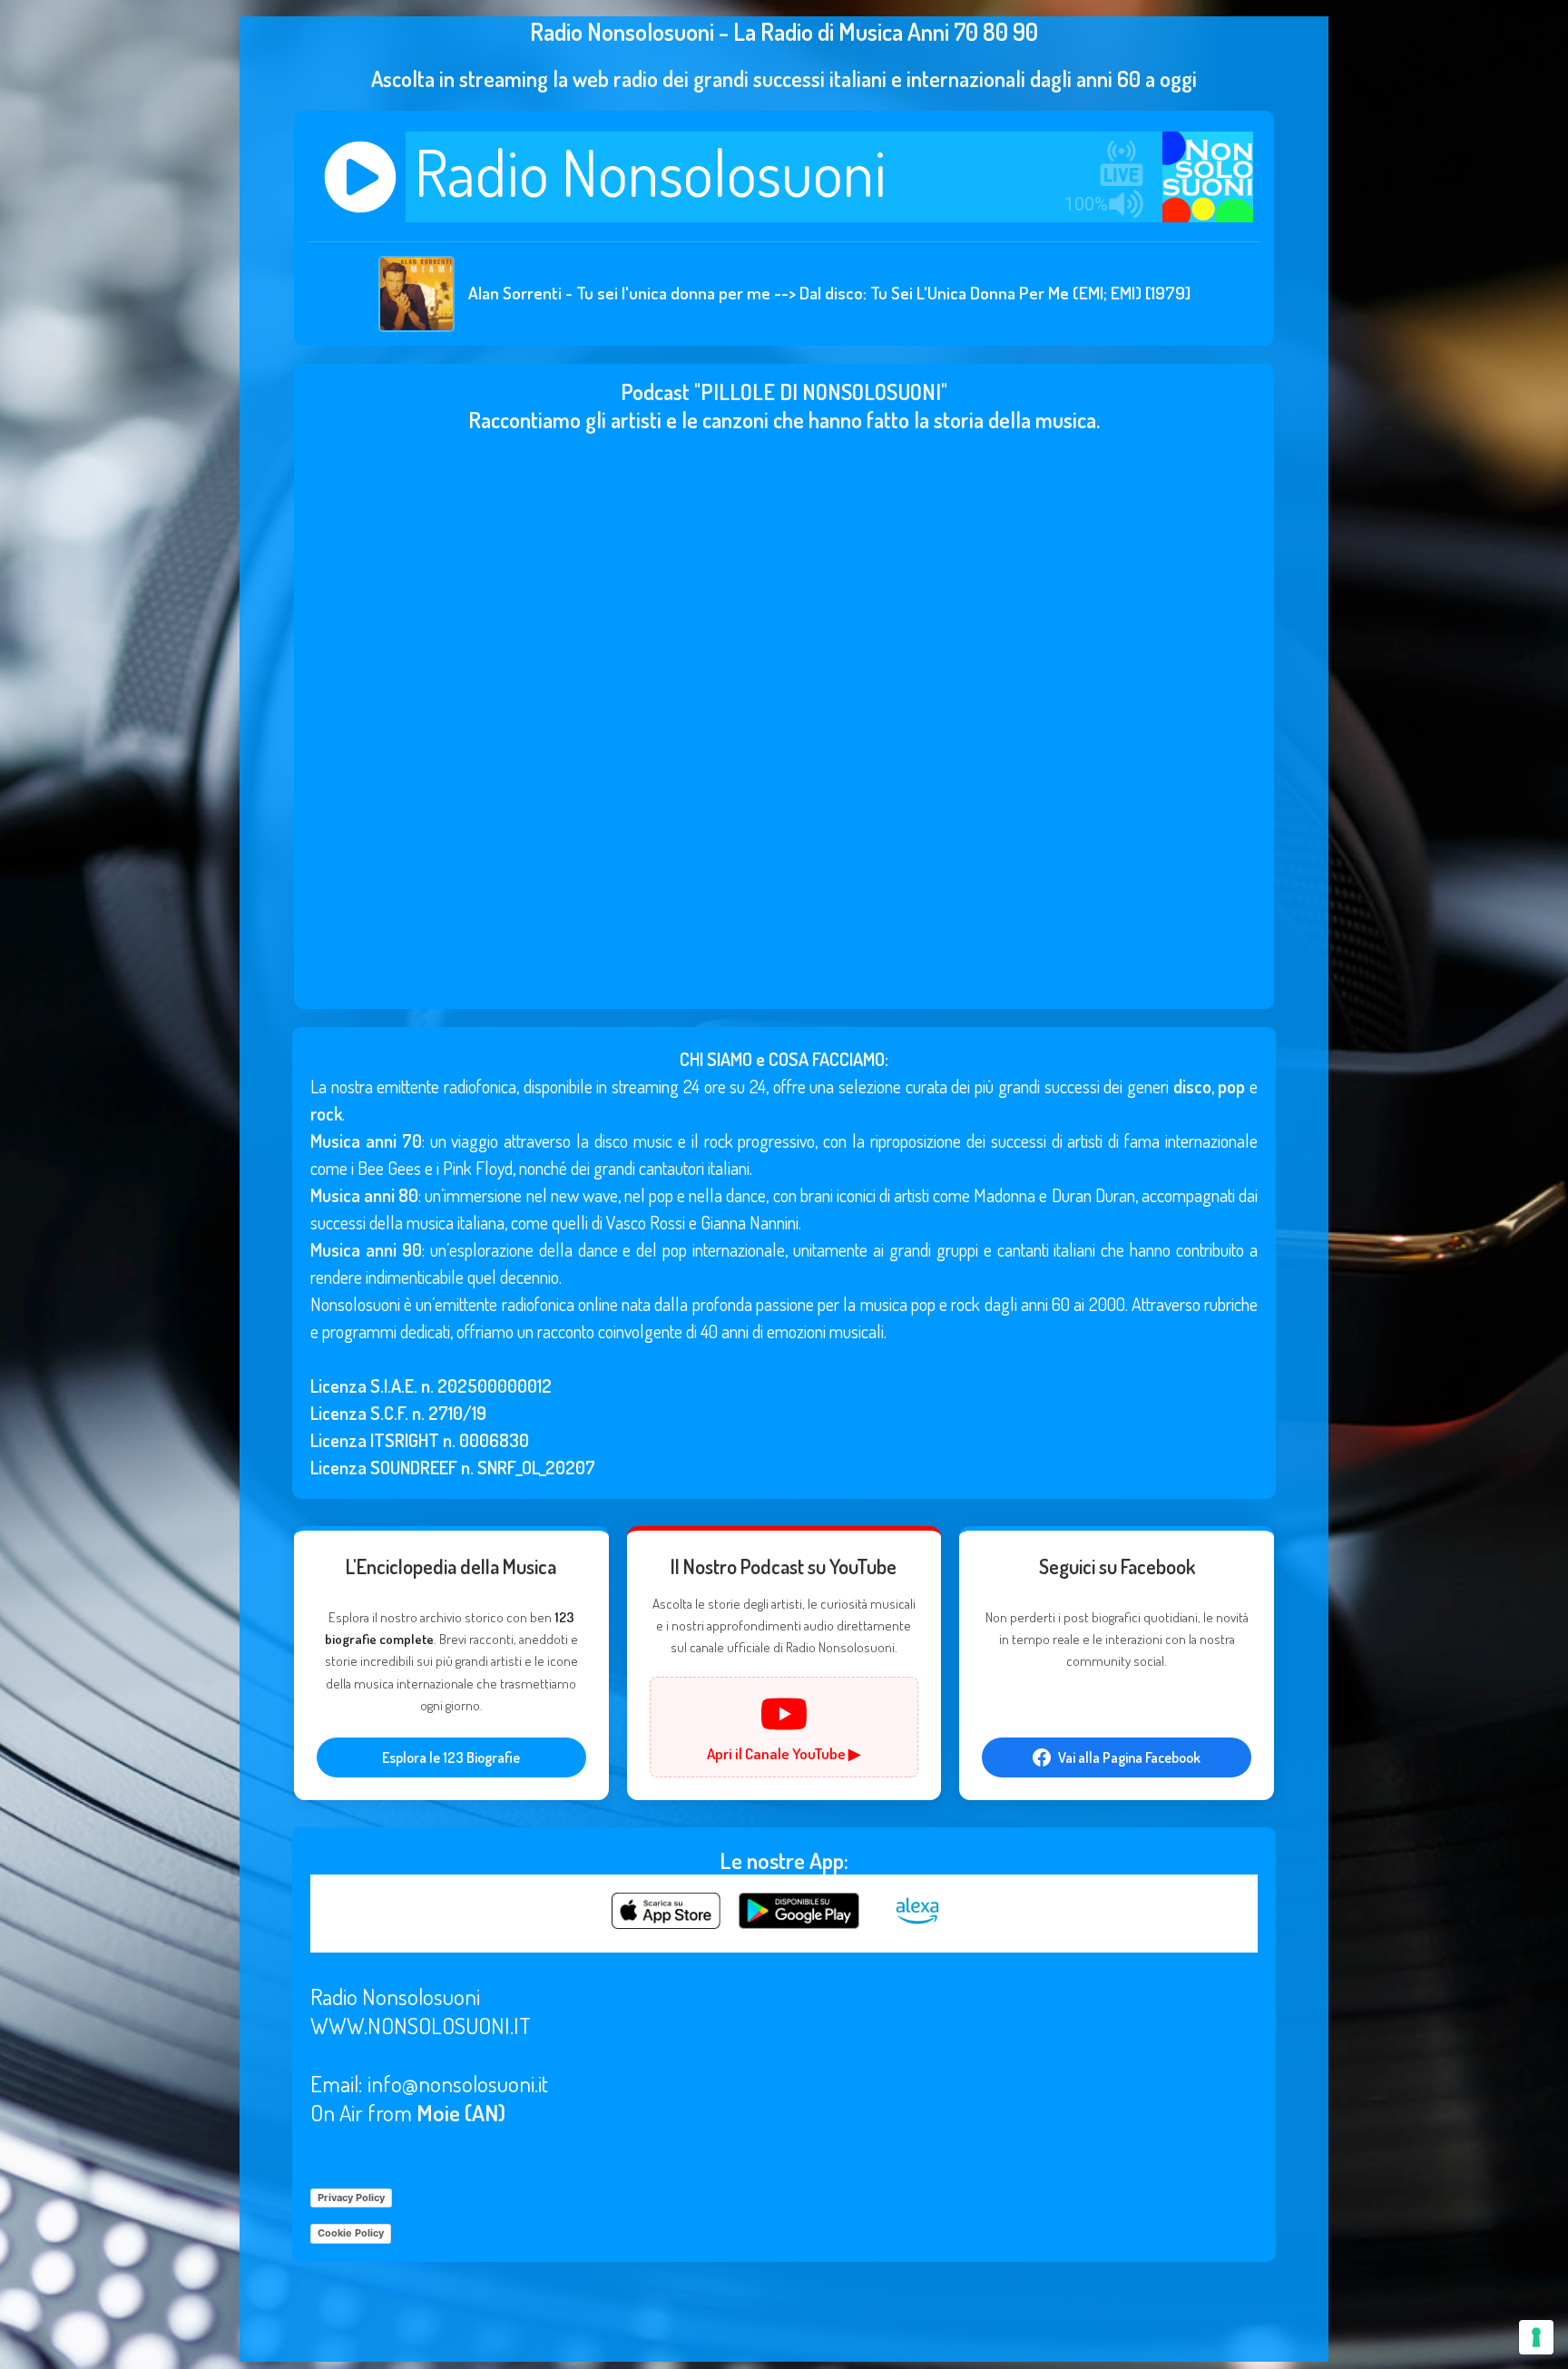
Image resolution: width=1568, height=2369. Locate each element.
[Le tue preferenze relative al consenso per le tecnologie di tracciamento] (1536, 2337)
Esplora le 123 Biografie (451, 1757)
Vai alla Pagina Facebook (1129, 1757)
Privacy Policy (351, 2198)
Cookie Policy (351, 2233)
